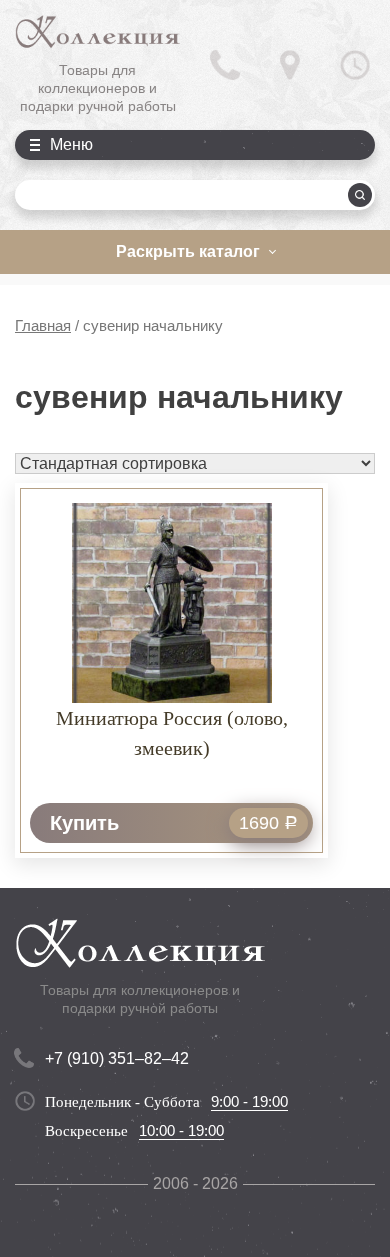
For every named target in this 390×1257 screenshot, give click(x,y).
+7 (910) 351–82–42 (117, 1058)
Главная (43, 326)
